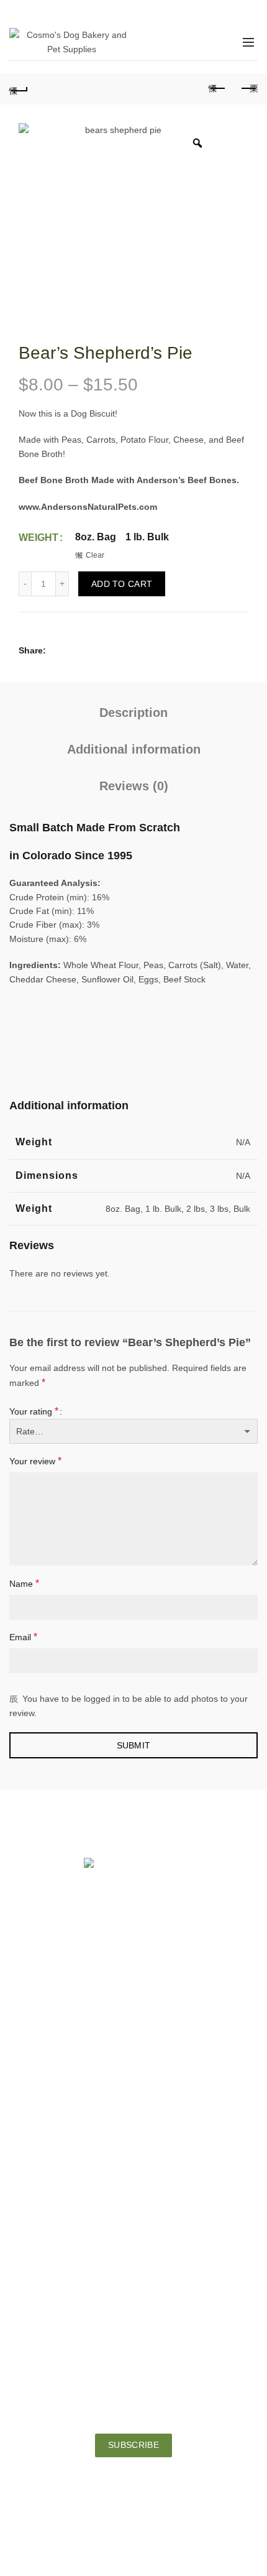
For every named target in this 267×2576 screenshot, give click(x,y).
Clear (95, 555)
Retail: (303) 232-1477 (134, 2018)
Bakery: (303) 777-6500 (134, 2032)
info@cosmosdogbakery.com (134, 2112)
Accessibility (133, 2225)
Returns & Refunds (133, 2274)
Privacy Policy (134, 2250)
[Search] (191, 42)
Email (23, 1637)
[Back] (19, 89)
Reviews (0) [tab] (134, 786)
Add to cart (122, 584)
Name (24, 1583)
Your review (35, 1461)
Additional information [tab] (134, 749)
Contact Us (133, 2200)
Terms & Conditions (134, 2299)
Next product (248, 89)
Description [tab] (133, 713)
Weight (38, 538)
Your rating (34, 1411)
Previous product (217, 89)
